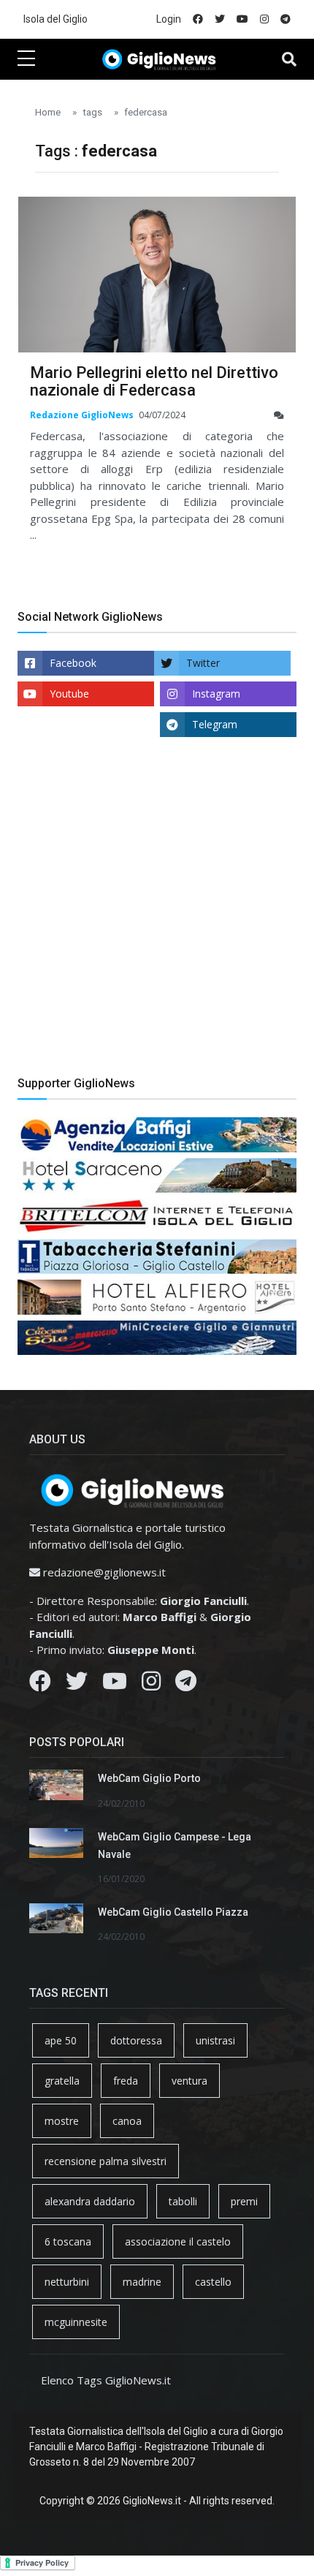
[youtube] (242, 19)
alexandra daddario (90, 2201)
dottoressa (136, 2040)
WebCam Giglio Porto (149, 1778)
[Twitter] (77, 1685)
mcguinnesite (76, 2322)
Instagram (216, 694)
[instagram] (264, 19)
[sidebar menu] (26, 59)
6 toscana (68, 2241)
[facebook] (198, 19)
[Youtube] (115, 1685)
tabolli (183, 2201)
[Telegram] (186, 1685)
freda (126, 2081)
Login (169, 19)
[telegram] (286, 19)
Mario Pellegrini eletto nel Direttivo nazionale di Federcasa (154, 381)
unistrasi (215, 2040)
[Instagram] (151, 1685)
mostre (62, 2121)
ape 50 (61, 2040)
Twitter (203, 663)
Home (48, 112)
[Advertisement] (157, 918)
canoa (127, 2121)
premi (244, 2201)
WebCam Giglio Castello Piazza (173, 1912)
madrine (142, 2282)
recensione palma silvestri (106, 2161)
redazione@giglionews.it (104, 1572)
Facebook (73, 663)
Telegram (215, 724)
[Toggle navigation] (289, 59)
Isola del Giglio (55, 19)
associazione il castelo (178, 2241)
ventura (189, 2081)
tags (92, 112)
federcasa (146, 112)
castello (213, 2282)
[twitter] (220, 19)
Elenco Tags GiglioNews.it (106, 2380)
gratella (62, 2081)
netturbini (67, 2282)
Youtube (69, 694)
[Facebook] (40, 1685)
